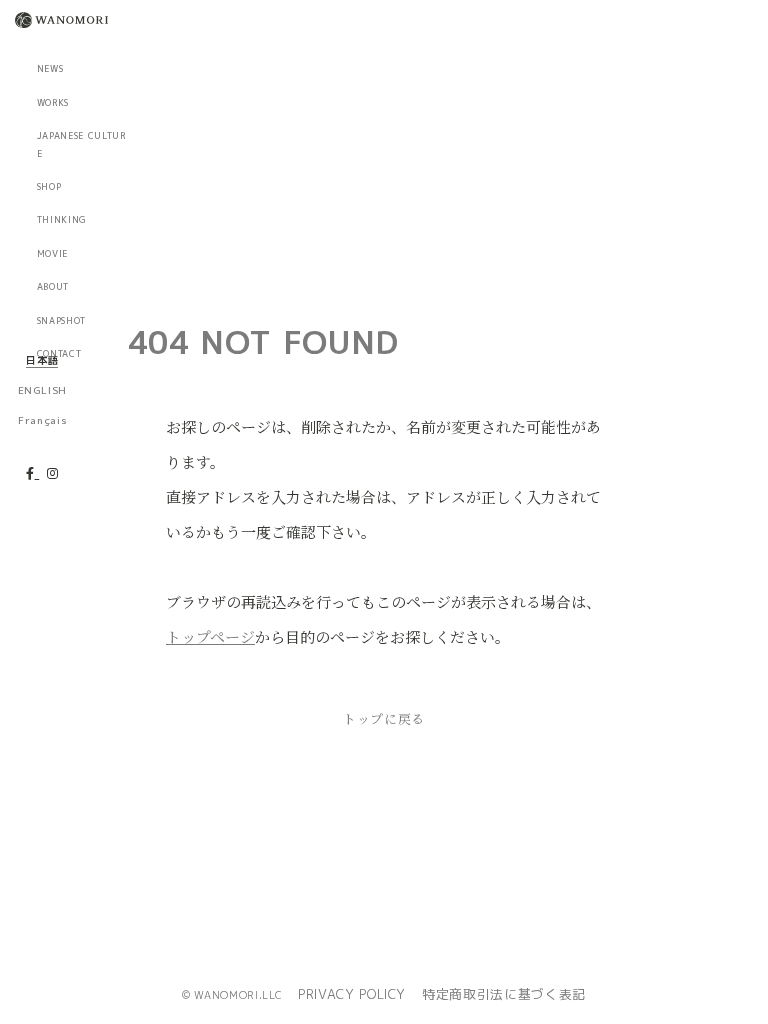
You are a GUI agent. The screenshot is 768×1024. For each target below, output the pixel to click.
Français (42, 420)
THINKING (62, 220)
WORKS (53, 103)
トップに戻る (384, 718)
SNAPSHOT (61, 321)
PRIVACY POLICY (352, 994)
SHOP (49, 187)
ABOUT (53, 287)
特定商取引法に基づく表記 (504, 994)
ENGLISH (42, 390)
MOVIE (52, 254)
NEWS (50, 69)
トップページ (210, 636)
